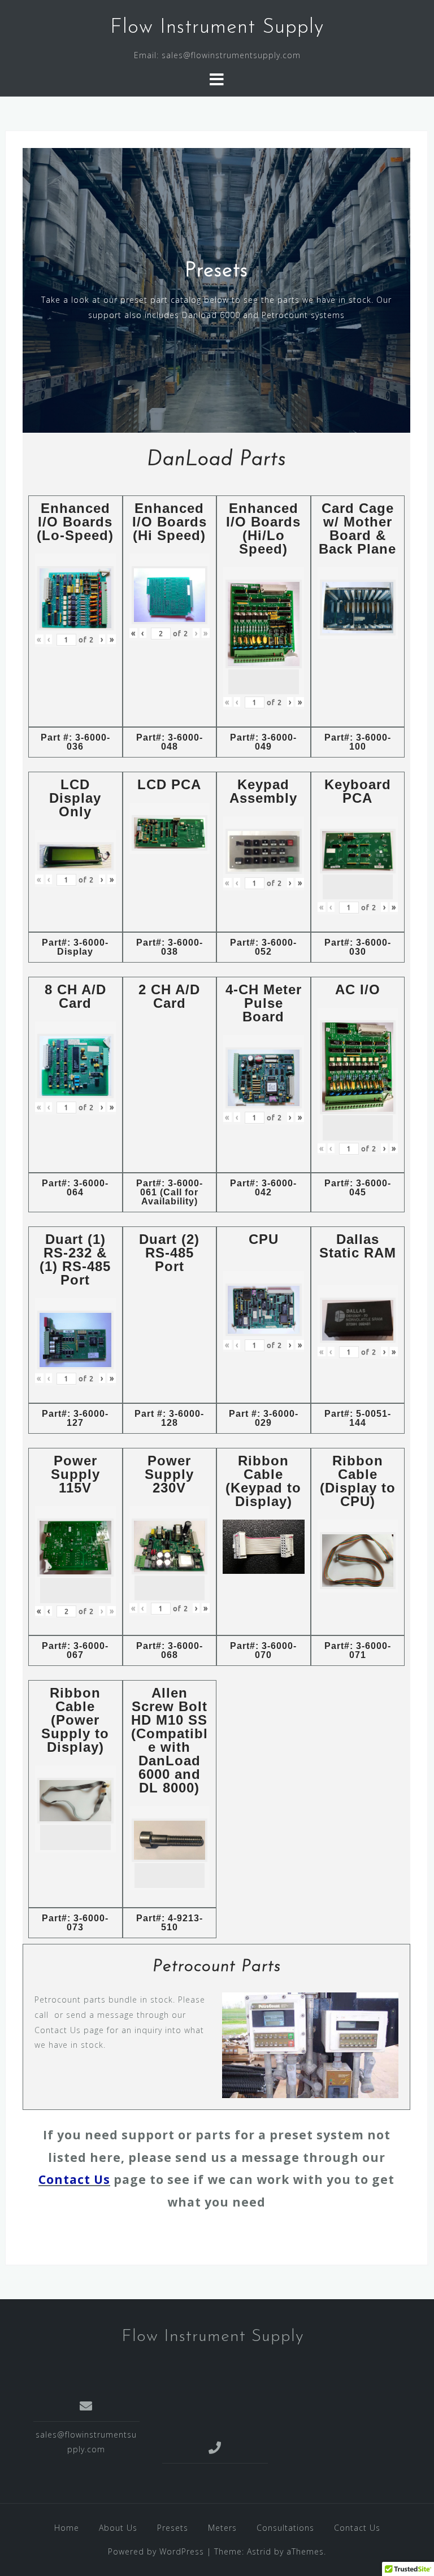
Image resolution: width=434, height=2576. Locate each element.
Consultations (285, 2528)
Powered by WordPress (156, 2551)
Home (67, 2528)
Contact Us (74, 2179)
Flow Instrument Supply (217, 28)
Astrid (259, 2551)
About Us (118, 2528)
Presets (173, 2528)
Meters (222, 2528)
